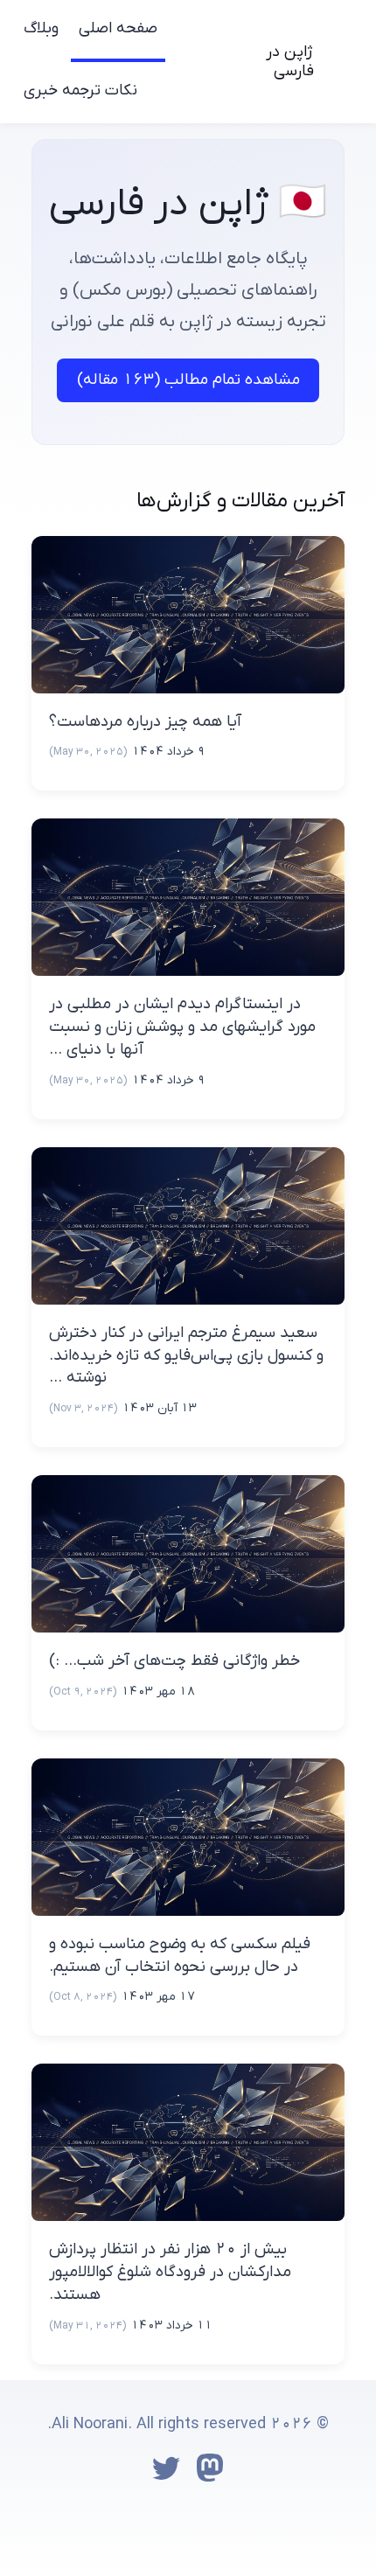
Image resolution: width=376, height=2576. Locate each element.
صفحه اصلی (118, 28)
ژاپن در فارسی (290, 62)
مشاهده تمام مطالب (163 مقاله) (188, 380)
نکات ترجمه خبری (80, 91)
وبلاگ (41, 28)
